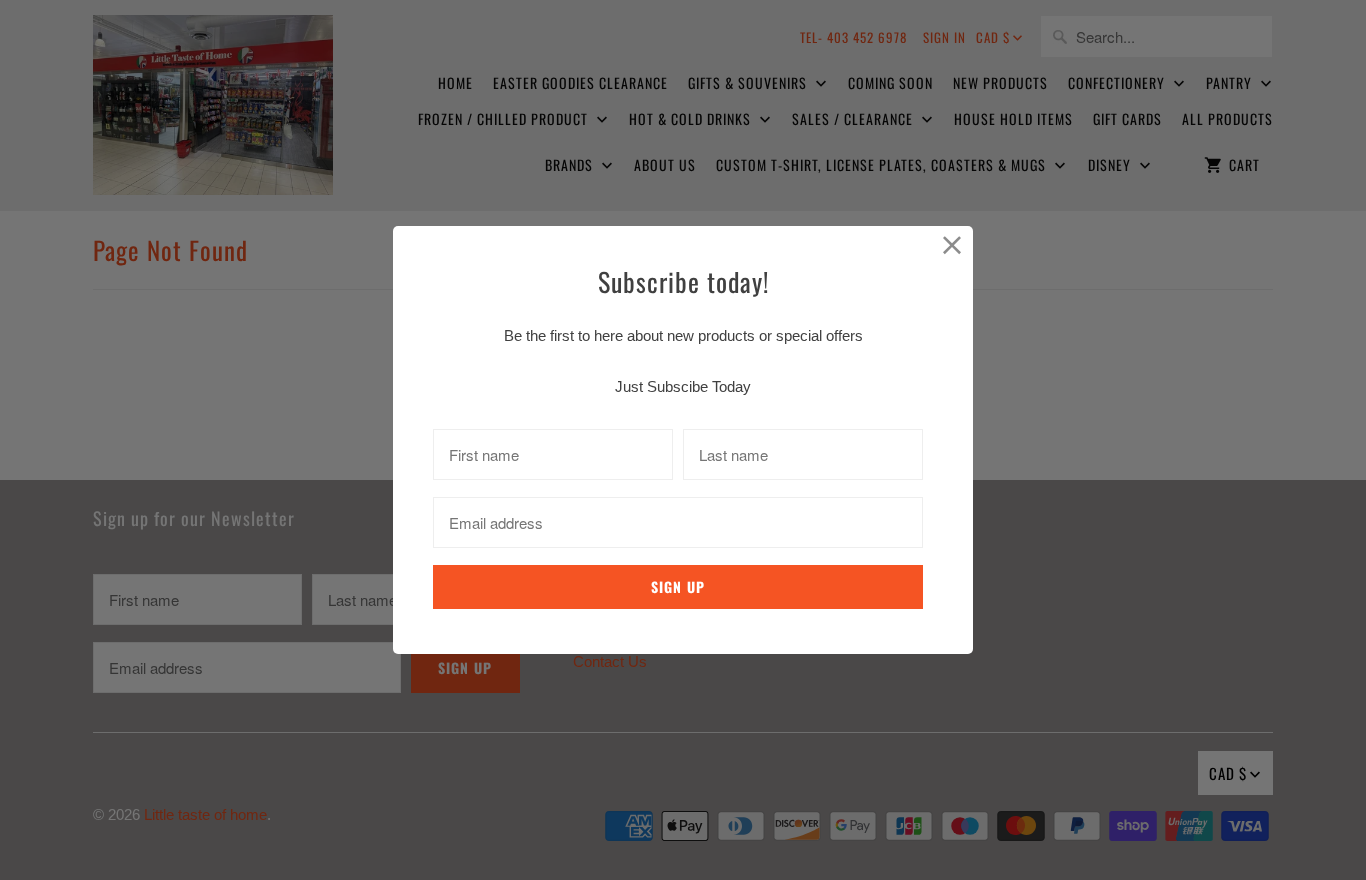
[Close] (952, 246)
